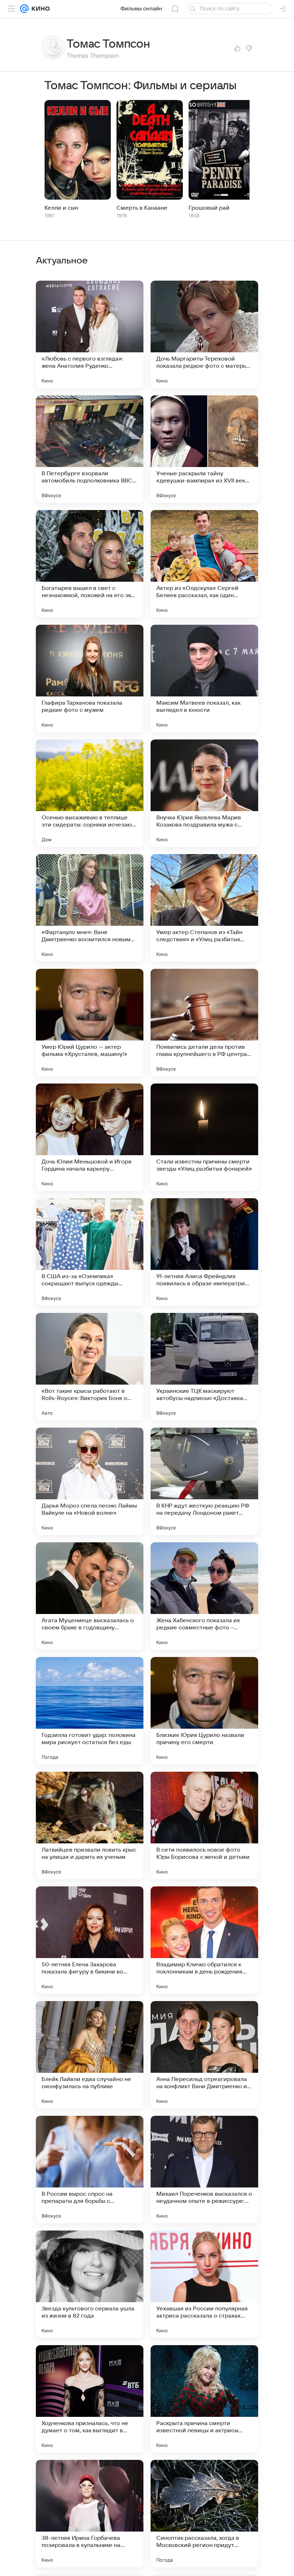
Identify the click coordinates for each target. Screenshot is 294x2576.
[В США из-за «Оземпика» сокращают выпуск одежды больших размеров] (90, 1252)
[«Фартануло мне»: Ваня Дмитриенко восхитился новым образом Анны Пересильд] (90, 908)
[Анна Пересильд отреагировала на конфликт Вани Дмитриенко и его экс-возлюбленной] (204, 2055)
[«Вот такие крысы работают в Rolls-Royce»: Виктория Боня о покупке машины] (90, 1367)
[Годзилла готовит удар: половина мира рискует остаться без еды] (90, 1711)
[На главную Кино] (39, 9)
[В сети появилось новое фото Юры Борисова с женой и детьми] (204, 1825)
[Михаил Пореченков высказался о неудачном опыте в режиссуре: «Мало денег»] (204, 2170)
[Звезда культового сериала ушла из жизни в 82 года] (90, 2284)
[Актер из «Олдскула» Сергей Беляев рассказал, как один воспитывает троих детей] (204, 564)
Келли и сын (61, 208)
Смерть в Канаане (142, 208)
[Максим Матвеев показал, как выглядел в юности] (204, 678)
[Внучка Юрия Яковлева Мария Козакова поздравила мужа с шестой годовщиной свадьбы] (204, 793)
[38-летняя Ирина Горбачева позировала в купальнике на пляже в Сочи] (90, 2514)
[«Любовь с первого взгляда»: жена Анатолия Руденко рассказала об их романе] (90, 334)
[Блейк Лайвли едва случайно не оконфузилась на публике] (90, 2055)
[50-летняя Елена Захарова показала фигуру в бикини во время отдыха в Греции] (90, 1940)
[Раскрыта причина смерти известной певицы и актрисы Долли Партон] (204, 2399)
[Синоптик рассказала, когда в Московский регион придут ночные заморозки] (204, 2514)
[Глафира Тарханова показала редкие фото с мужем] (90, 678)
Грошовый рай (209, 208)
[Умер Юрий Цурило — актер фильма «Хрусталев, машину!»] (90, 1023)
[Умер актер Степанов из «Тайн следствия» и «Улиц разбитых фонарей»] (204, 908)
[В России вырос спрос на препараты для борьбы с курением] (90, 2170)
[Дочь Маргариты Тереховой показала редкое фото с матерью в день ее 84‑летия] (204, 334)
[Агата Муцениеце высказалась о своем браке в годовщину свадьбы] (90, 1596)
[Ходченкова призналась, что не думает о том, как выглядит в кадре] (90, 2399)
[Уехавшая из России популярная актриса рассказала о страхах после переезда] (204, 2284)
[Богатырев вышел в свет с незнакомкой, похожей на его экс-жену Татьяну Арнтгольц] (90, 564)
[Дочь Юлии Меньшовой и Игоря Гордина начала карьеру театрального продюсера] (90, 1137)
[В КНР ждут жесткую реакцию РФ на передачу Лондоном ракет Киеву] (204, 1481)
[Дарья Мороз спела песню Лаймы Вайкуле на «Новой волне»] (90, 1481)
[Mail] (24, 9)
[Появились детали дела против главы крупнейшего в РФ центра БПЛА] (204, 1023)
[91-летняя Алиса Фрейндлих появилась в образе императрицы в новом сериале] (204, 1252)
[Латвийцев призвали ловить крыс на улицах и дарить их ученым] (90, 1825)
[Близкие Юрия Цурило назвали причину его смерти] (204, 1711)
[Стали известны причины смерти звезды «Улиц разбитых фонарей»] (204, 1137)
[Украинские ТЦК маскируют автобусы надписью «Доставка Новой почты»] (204, 1367)
